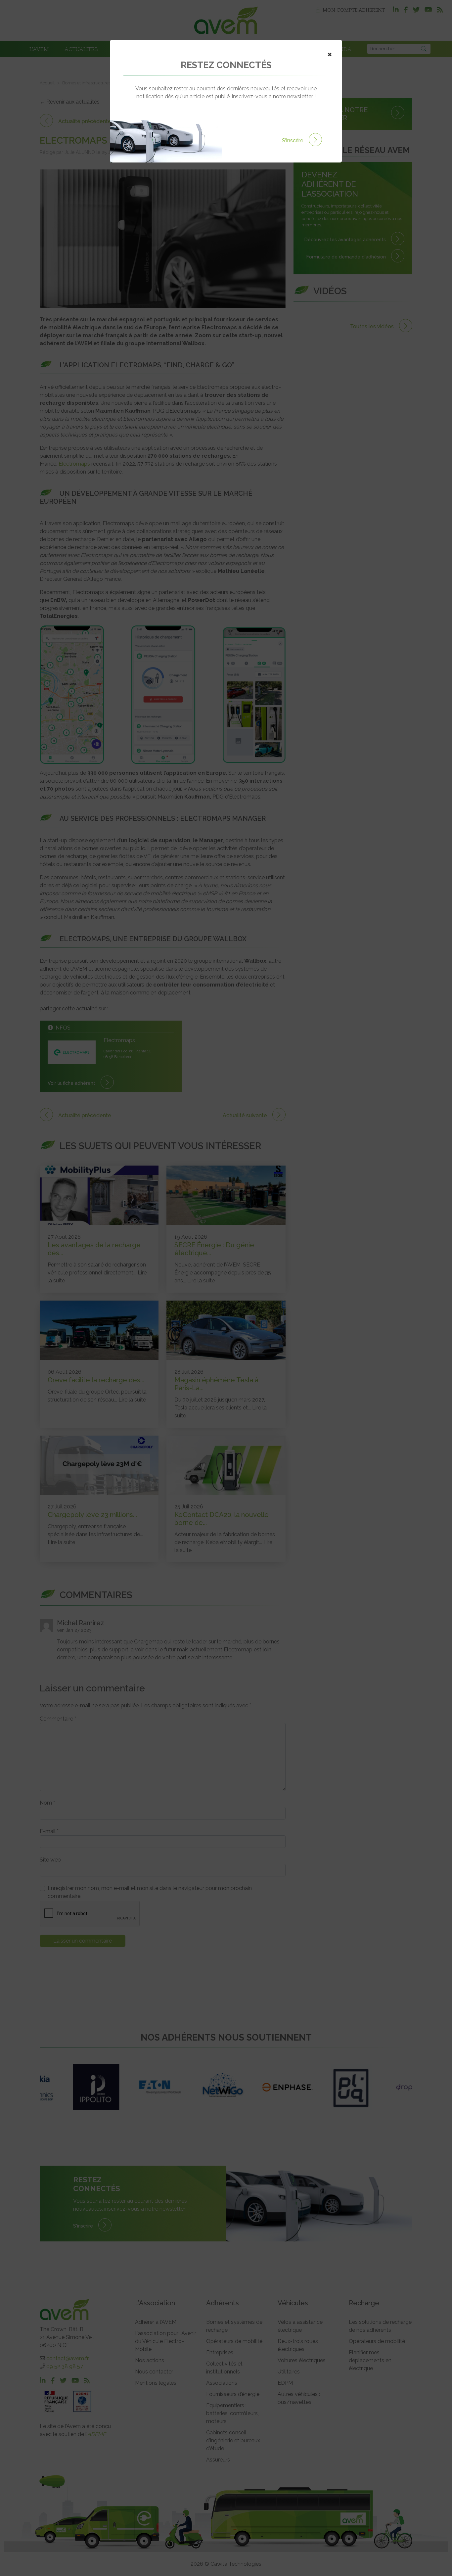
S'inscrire (293, 140)
